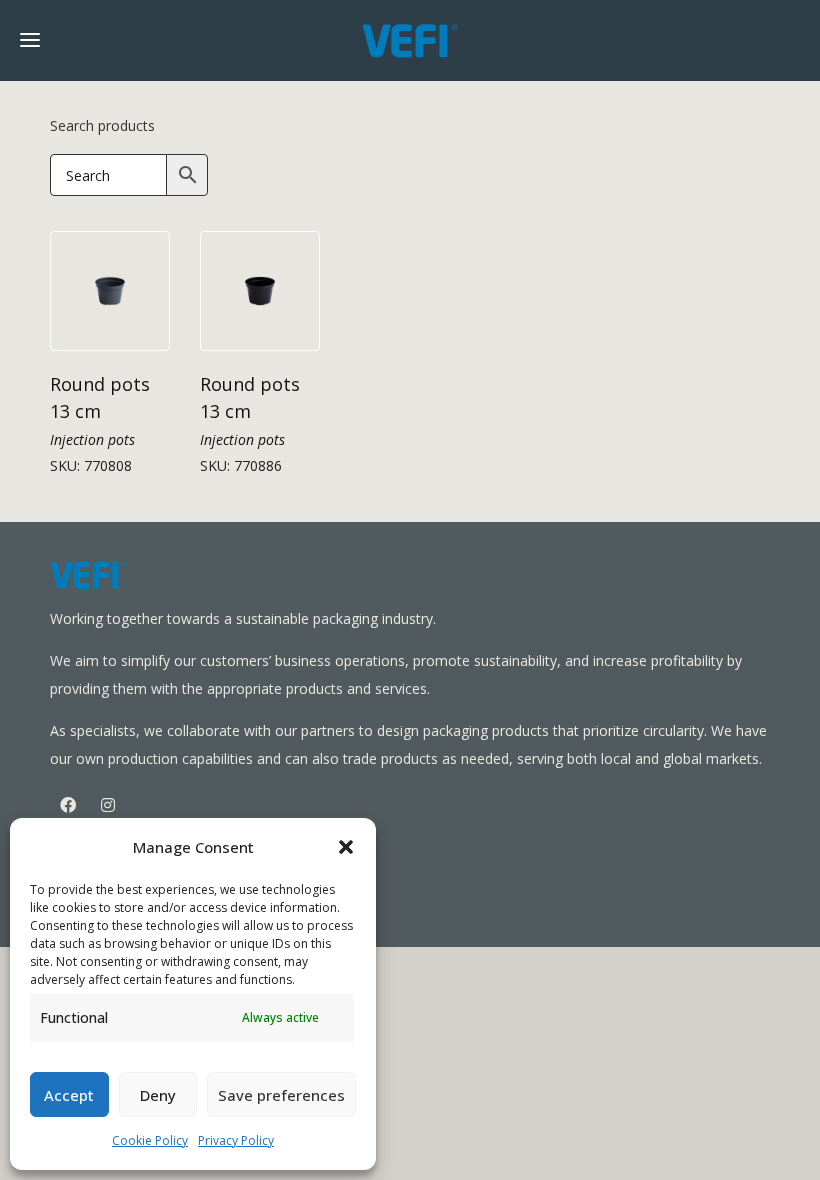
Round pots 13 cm (100, 397)
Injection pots (92, 439)
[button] (346, 847)
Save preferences (281, 1095)
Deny (158, 1095)
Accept (69, 1095)
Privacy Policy (236, 1140)
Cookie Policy (150, 1140)
